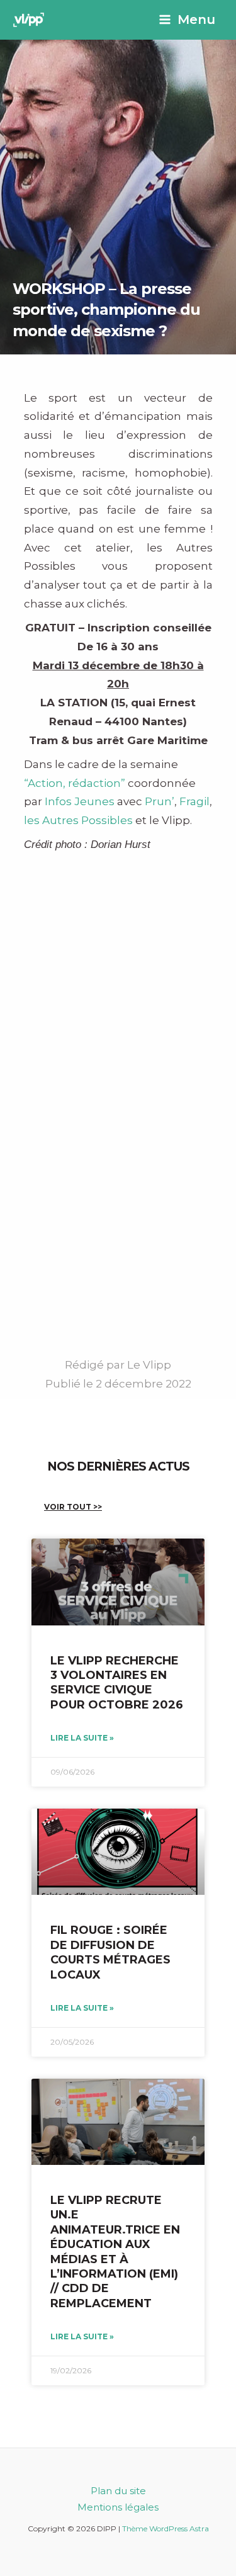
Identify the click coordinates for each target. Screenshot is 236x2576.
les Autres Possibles (78, 820)
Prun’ (160, 801)
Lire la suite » (82, 1738)
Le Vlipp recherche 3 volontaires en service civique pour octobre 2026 (117, 1683)
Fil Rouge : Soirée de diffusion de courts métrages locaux (110, 1952)
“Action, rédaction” (75, 783)
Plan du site (118, 2491)
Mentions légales (118, 2507)
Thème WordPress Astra (166, 2528)
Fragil (194, 801)
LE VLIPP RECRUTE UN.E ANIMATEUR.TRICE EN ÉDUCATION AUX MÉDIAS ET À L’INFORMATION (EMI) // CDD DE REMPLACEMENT (115, 2252)
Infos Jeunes (80, 801)
